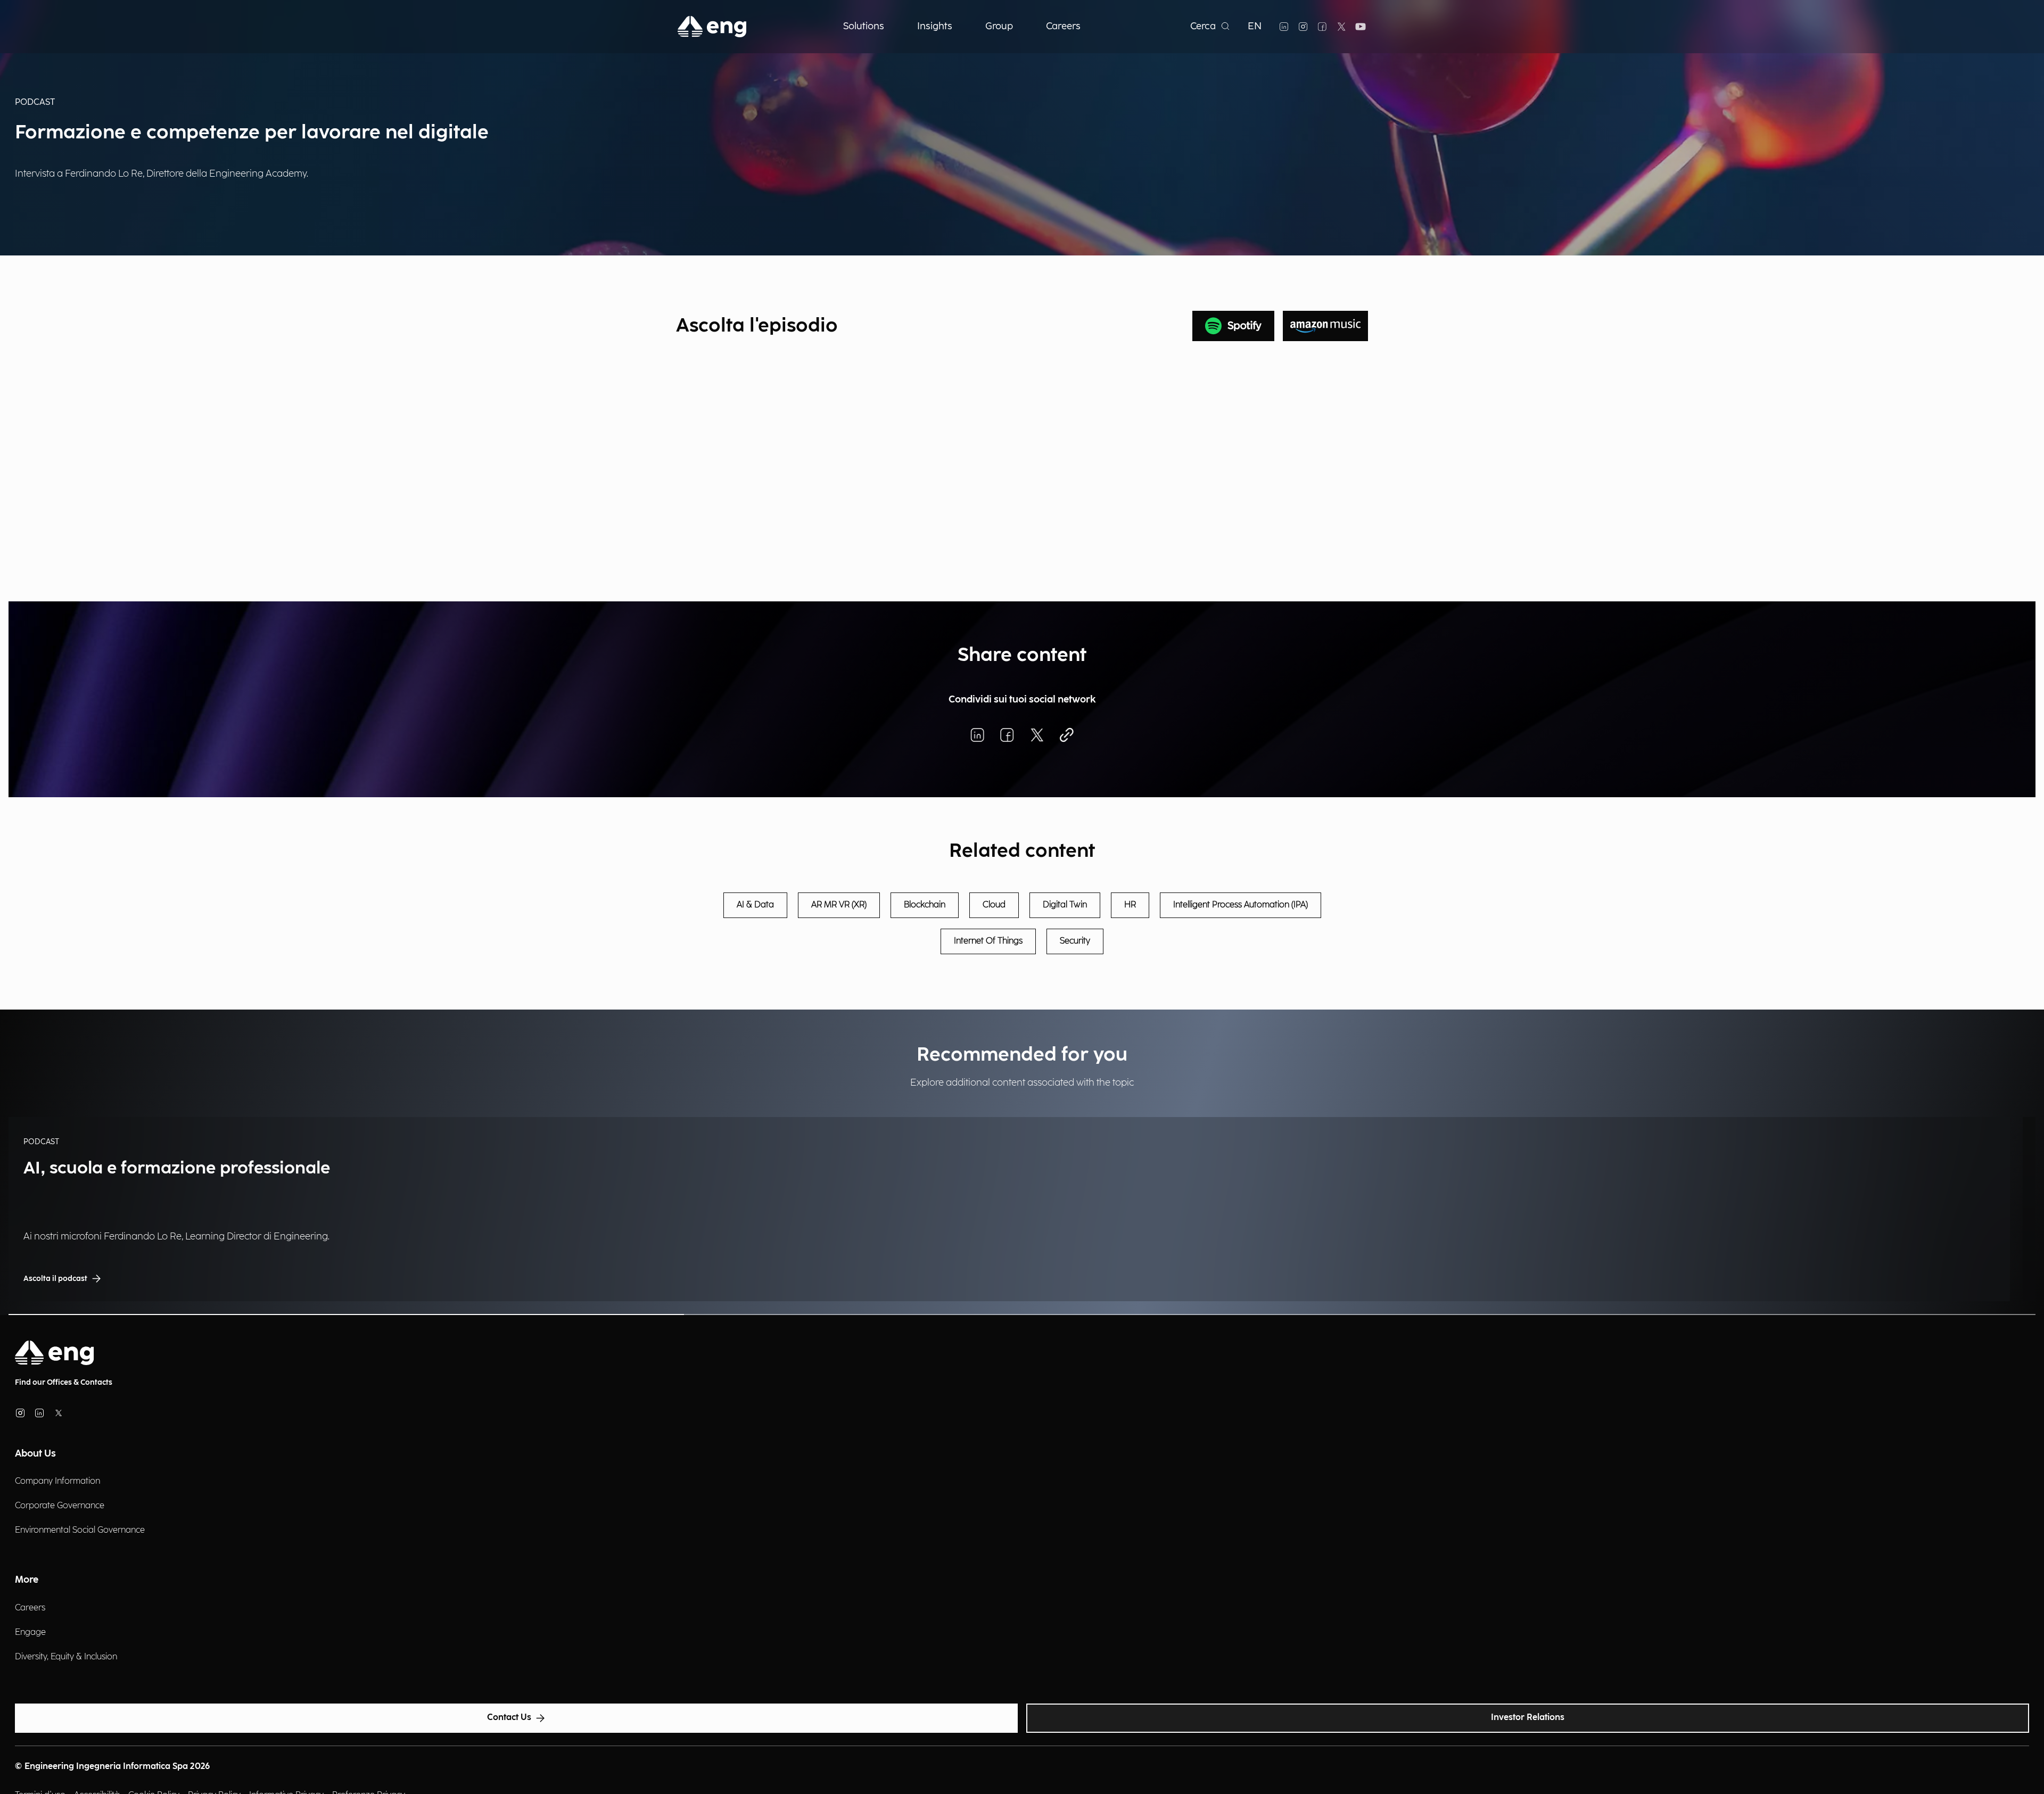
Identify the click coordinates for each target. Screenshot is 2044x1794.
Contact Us (509, 1718)
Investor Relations (1528, 1718)
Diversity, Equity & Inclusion (66, 1657)
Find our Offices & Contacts (64, 1382)
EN (1255, 26)
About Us (35, 1454)
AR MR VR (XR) (839, 905)
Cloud (994, 905)
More (27, 1580)
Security (1075, 941)
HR (1130, 905)
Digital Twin (1065, 905)
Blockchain (925, 905)
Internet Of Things (988, 941)
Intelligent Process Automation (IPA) (1241, 905)
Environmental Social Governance (80, 1530)
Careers (30, 1608)
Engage (30, 1632)
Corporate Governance (60, 1506)
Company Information (57, 1481)
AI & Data (755, 905)
